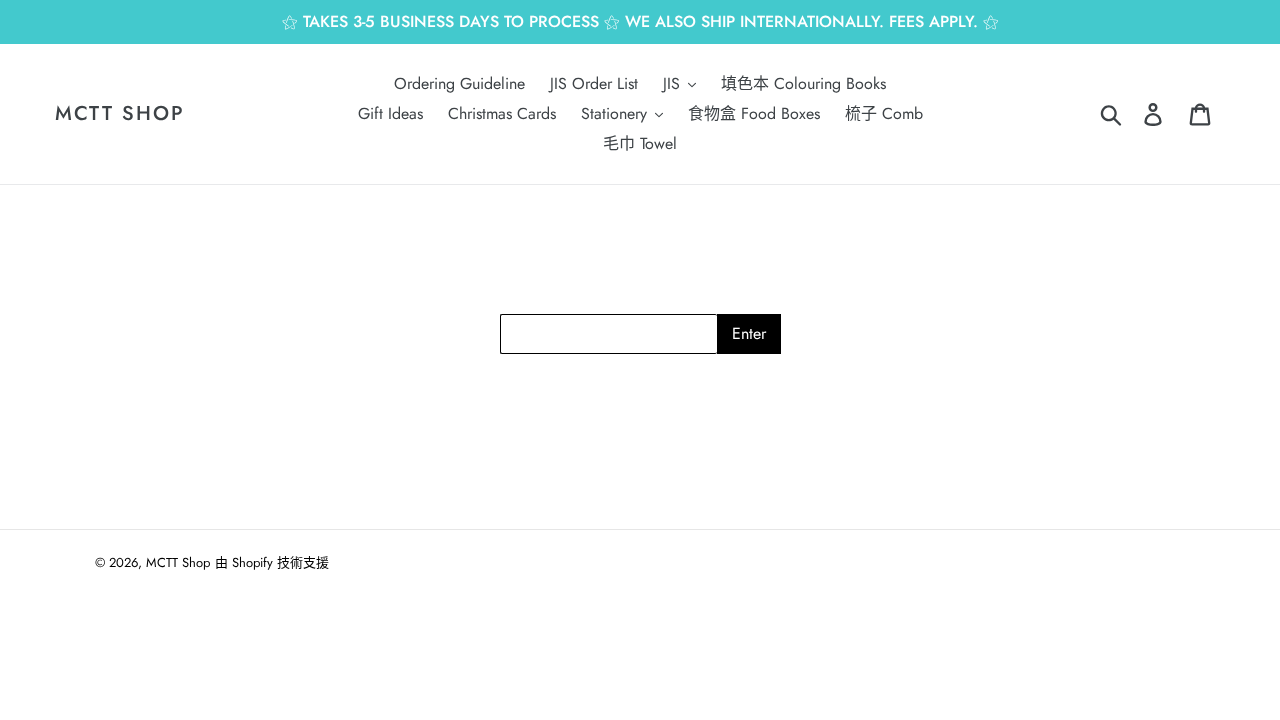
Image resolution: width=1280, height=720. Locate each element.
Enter (749, 333)
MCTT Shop (120, 114)
